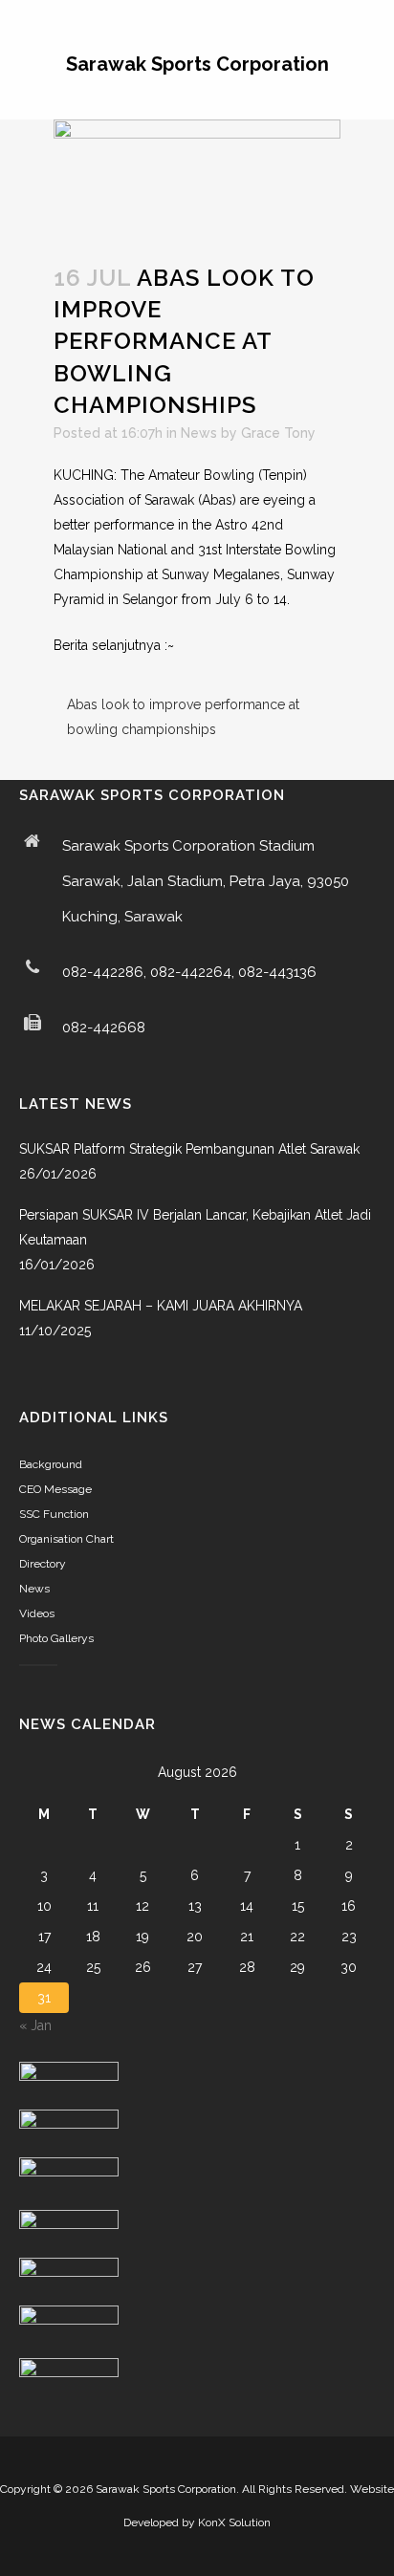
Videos (37, 1613)
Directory (43, 1564)
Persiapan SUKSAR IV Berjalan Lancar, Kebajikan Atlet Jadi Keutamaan (195, 1227)
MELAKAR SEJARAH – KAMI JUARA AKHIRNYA (161, 1306)
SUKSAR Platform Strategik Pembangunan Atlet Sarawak (189, 1149)
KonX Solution (234, 2522)
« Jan (35, 2025)
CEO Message (55, 1489)
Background (51, 1464)
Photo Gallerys (56, 1638)
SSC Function (54, 1514)
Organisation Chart (66, 1539)
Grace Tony (278, 433)
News (199, 433)
